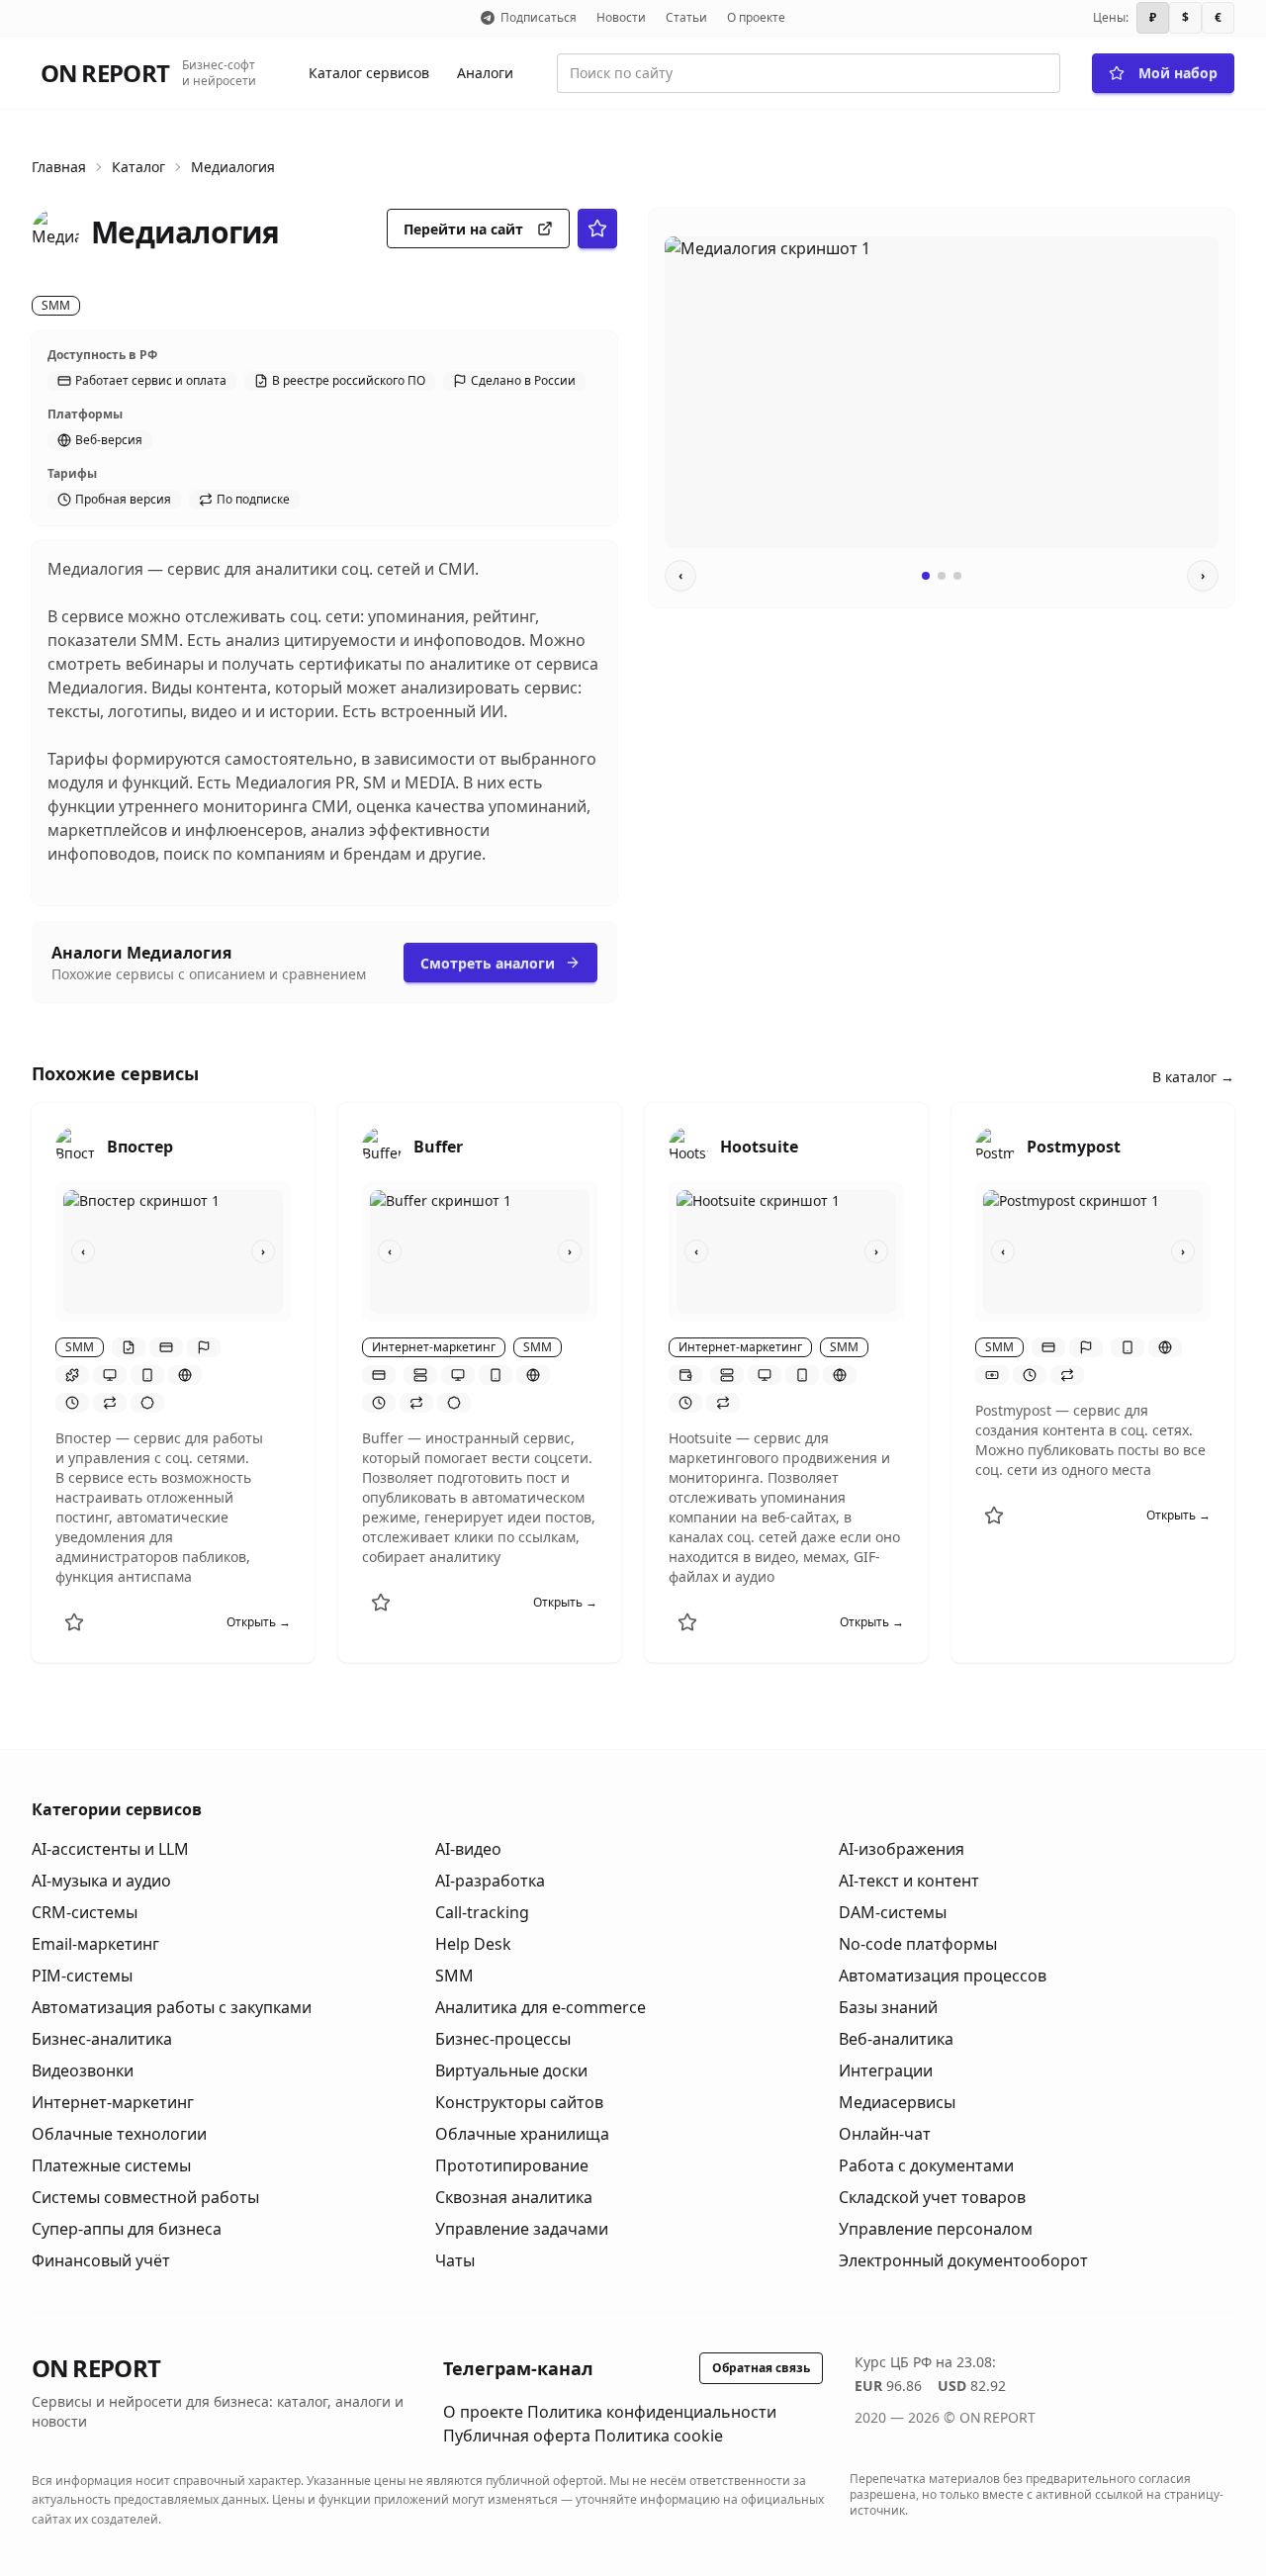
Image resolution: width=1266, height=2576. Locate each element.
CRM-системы (85, 1912)
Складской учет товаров (932, 2197)
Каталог (138, 167)
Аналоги (485, 73)
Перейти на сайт (463, 229)
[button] (129, 1347)
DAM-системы (893, 1912)
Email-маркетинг (95, 1944)
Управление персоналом (936, 2229)
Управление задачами (522, 2229)
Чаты (455, 2260)
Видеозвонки (83, 2070)
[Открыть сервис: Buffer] (382, 1147)
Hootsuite (759, 1147)
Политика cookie (659, 2436)
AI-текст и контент (909, 1881)
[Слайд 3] (957, 576)
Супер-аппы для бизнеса (127, 2229)
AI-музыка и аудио (101, 1881)
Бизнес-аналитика (102, 2039)
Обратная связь (761, 2368)
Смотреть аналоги (488, 963)
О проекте (756, 17)
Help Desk (473, 1944)
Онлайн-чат (885, 2134)
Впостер (140, 1147)
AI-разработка (490, 1881)
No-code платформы (918, 1944)
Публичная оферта (517, 2436)
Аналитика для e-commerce (541, 2007)
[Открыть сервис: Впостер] (75, 1147)
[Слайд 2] (942, 576)
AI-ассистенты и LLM (110, 1849)
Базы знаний (888, 2007)
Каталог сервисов (369, 73)
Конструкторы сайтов (519, 2102)
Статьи (686, 17)
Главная (59, 167)
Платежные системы (111, 2165)
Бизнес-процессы (503, 2039)
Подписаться (539, 17)
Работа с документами (926, 2165)
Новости (621, 17)
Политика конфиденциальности (652, 2412)
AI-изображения (902, 1849)
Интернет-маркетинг (113, 2102)
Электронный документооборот (963, 2260)
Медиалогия (233, 167)
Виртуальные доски (511, 2070)
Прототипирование (512, 2165)
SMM (454, 1976)
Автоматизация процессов (943, 1976)
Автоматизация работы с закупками (172, 2007)
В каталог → (1193, 1077)
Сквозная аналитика (514, 2197)
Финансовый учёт (101, 2260)
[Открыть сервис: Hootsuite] (688, 1147)
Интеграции (886, 2070)
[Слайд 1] (926, 576)
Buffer (438, 1147)
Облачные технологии (119, 2134)
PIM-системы (82, 1976)
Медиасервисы (897, 2102)
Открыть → (259, 1622)
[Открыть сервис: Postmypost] (995, 1147)
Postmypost (1074, 1147)
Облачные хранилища (522, 2134)
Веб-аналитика (896, 2039)
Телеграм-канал (518, 2368)
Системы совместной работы (145, 2197)
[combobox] (809, 73)
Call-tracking (482, 1912)
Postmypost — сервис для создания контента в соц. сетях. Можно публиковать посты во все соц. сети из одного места (1090, 1440)
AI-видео (468, 1849)
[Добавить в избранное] (74, 1622)
